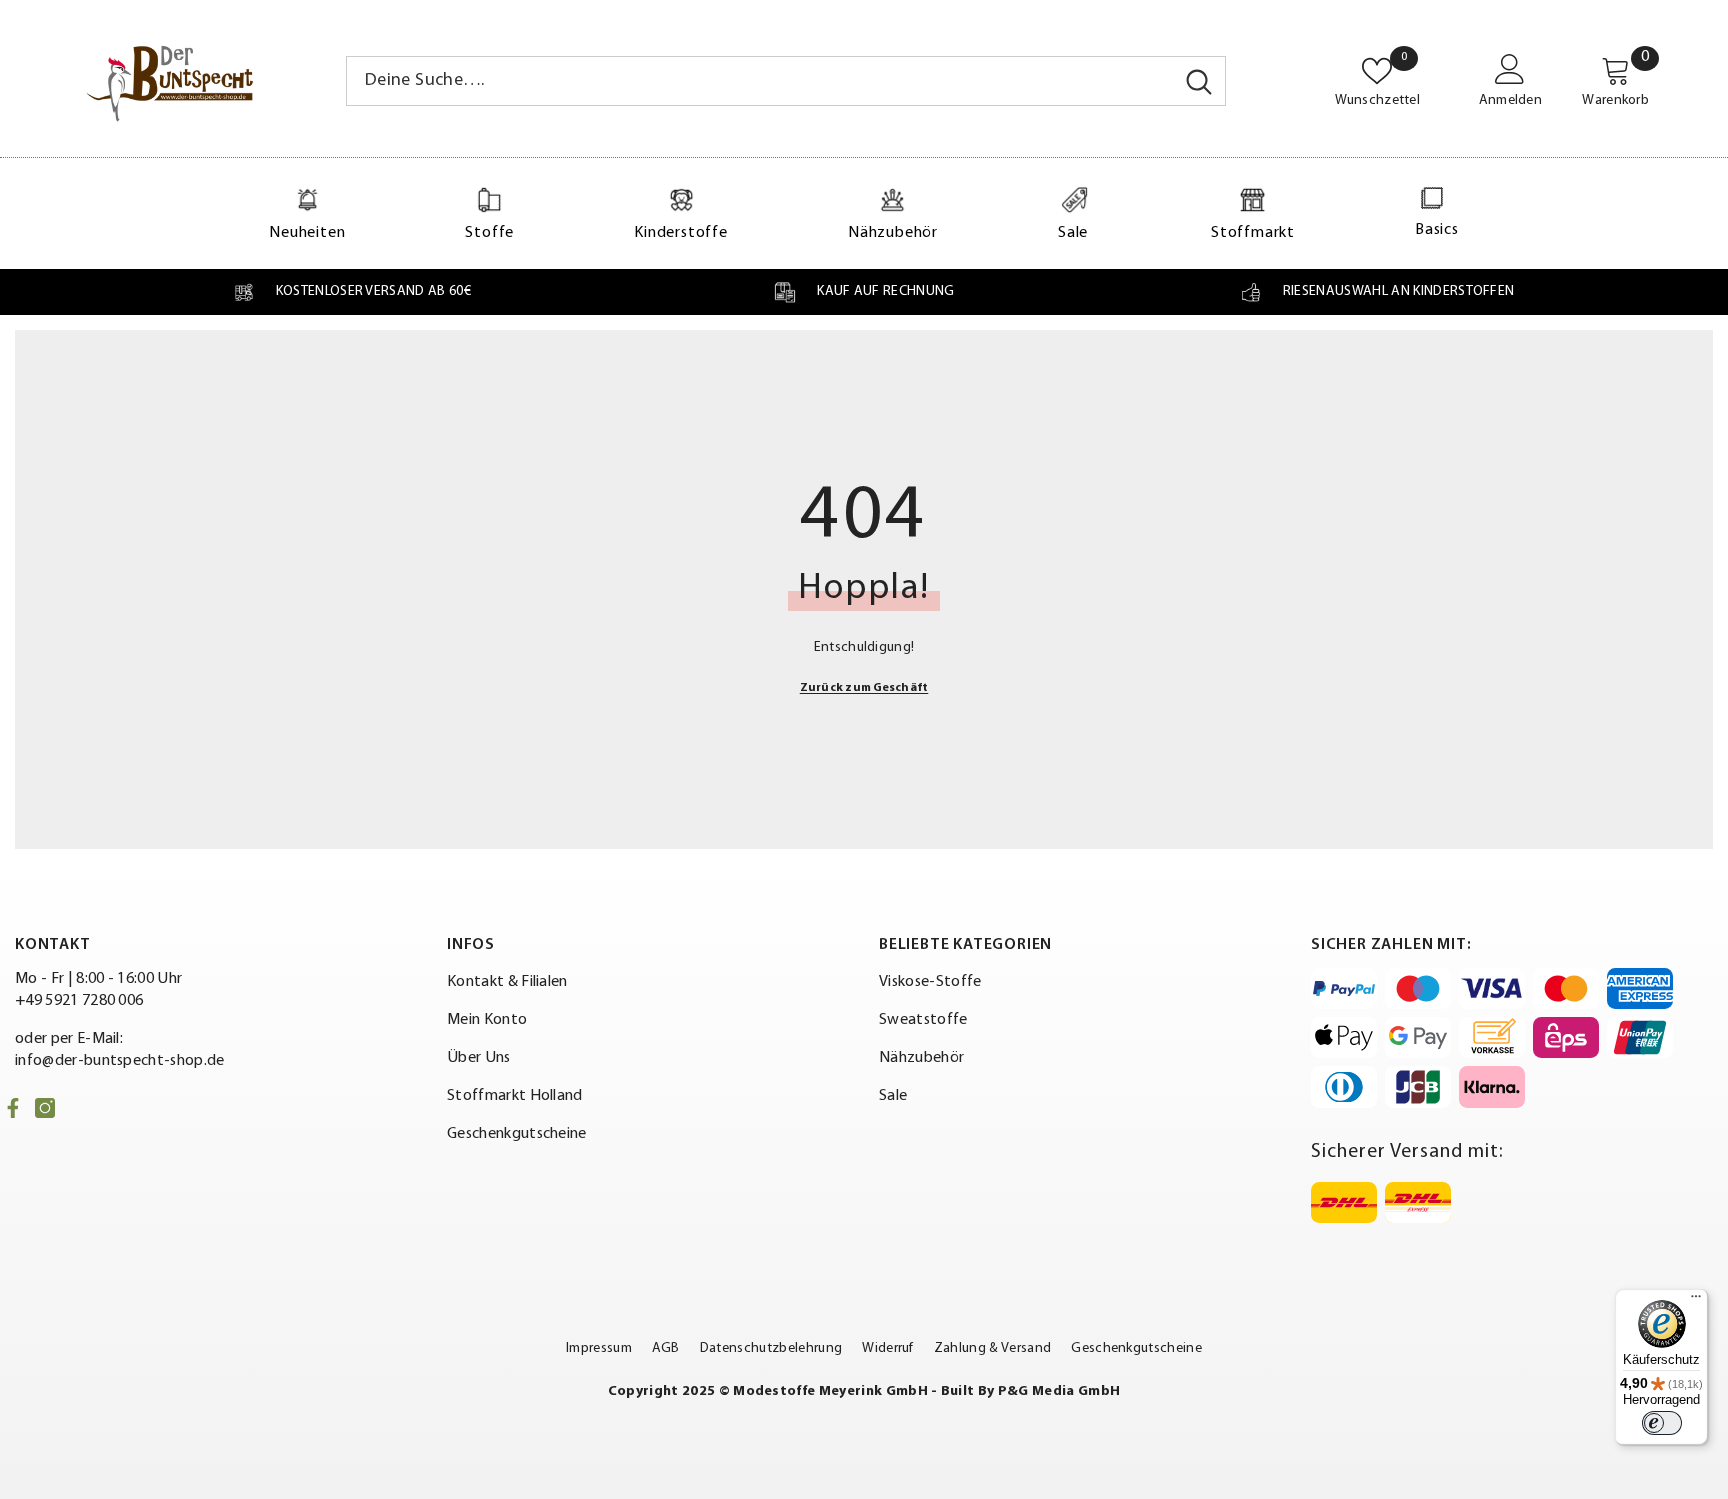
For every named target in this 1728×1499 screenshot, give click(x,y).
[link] (351, 292)
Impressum (599, 1348)
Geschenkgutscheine (1136, 1348)
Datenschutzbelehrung (771, 1348)
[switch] (1662, 1423)
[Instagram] (45, 1108)
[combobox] (760, 81)
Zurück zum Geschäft (864, 688)
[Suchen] (786, 81)
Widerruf (888, 1348)
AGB (666, 1348)
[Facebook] (13, 1108)
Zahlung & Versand (992, 1348)
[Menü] (1696, 1301)
